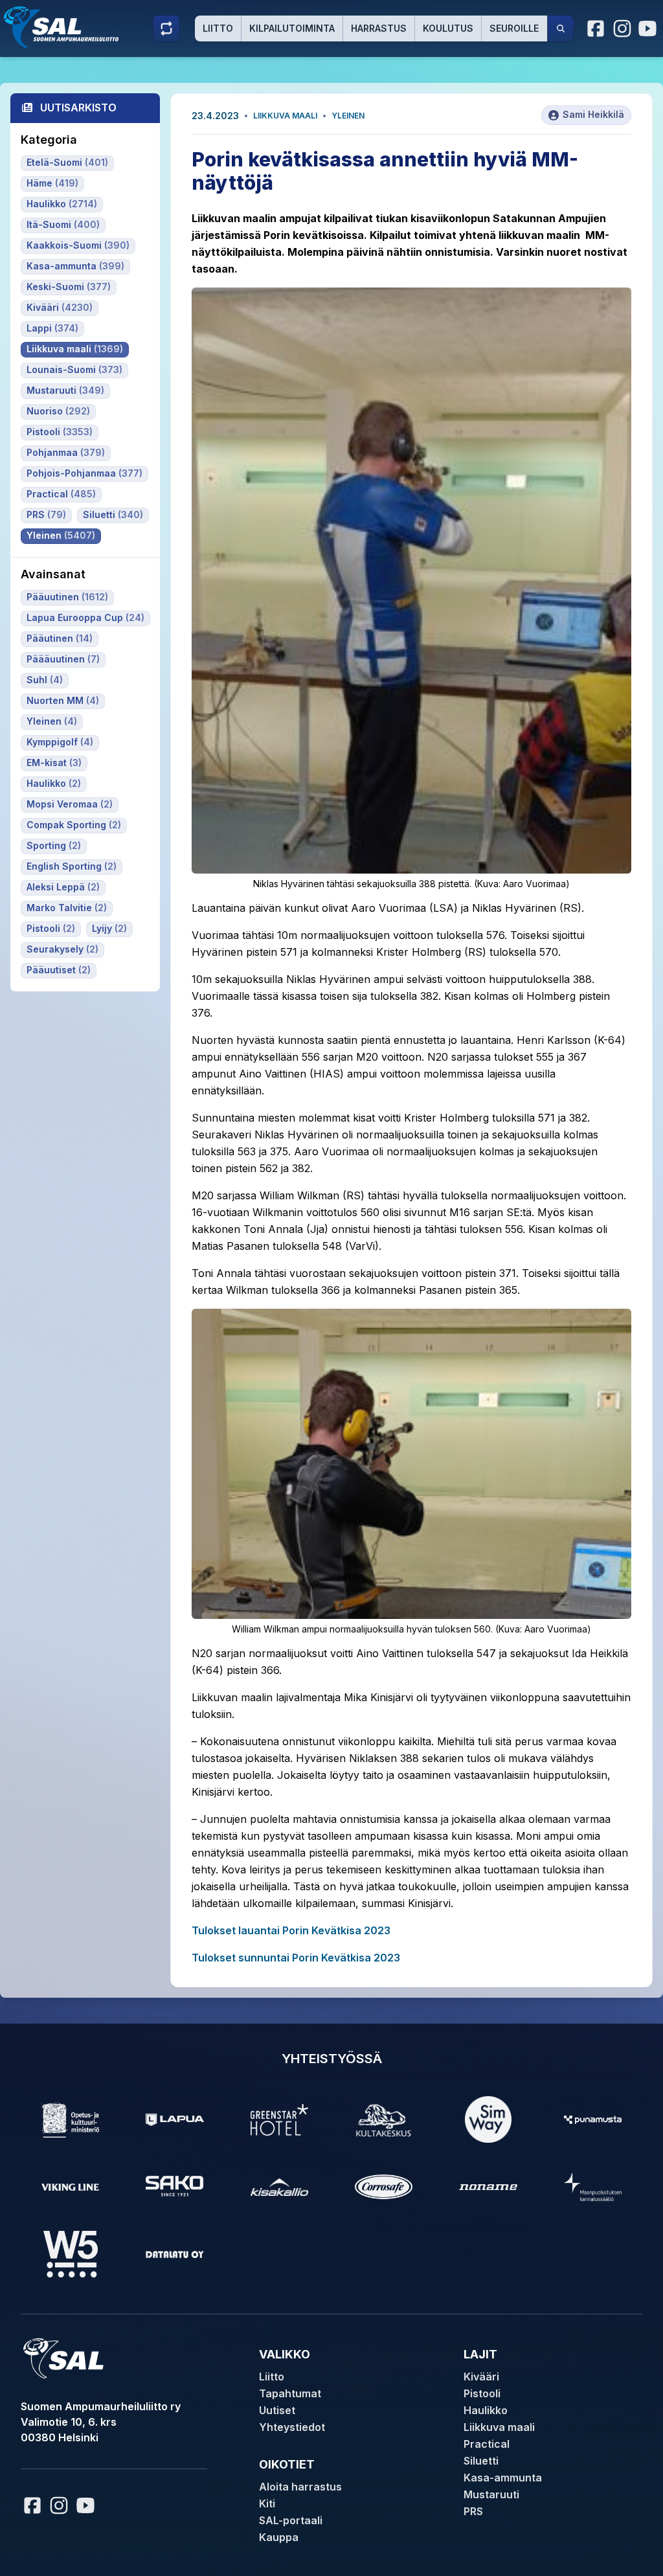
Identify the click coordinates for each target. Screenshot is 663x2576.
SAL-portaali (291, 2520)
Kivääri (481, 2377)
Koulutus (448, 28)
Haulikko (486, 2410)
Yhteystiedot (292, 2427)
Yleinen (348, 116)
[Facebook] (596, 28)
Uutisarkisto (78, 107)
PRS (473, 2511)
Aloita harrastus (300, 2487)
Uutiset (277, 2410)
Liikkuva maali (285, 116)
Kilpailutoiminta (292, 28)
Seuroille (514, 28)
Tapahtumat (290, 2393)
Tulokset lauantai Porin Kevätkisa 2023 (291, 1930)
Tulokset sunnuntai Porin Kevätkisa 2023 (296, 1958)
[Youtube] (649, 28)
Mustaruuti (491, 2494)
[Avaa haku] (561, 28)
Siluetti (481, 2461)
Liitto (218, 28)
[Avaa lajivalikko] (166, 28)
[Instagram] (622, 28)
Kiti (267, 2503)
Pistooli (482, 2393)
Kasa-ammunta (503, 2478)
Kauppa (279, 2537)
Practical (487, 2444)
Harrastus (379, 28)
